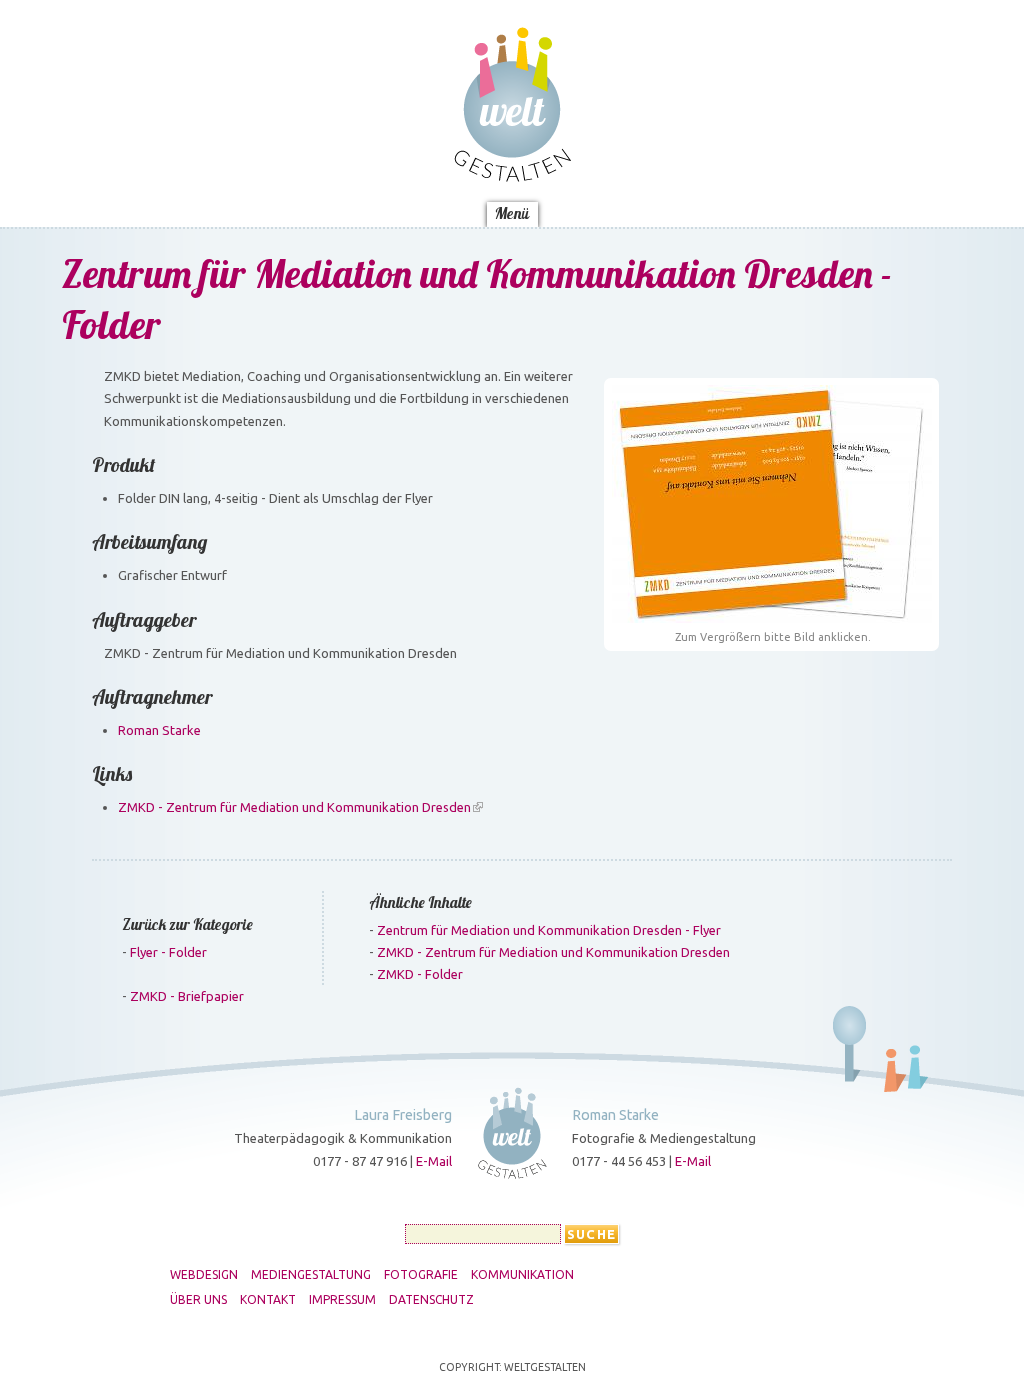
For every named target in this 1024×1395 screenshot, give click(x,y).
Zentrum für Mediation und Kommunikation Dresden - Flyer (549, 930)
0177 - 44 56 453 (619, 1161)
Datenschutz (649, 190)
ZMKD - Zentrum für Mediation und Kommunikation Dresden (294, 807)
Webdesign (221, 119)
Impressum (539, 190)
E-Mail (434, 1161)
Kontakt (446, 190)
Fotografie (650, 119)
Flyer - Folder (168, 952)
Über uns (359, 190)
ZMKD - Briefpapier (187, 996)
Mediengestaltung (347, 119)
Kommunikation (770, 119)
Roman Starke (159, 730)
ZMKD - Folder (420, 974)
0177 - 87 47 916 (360, 1161)
